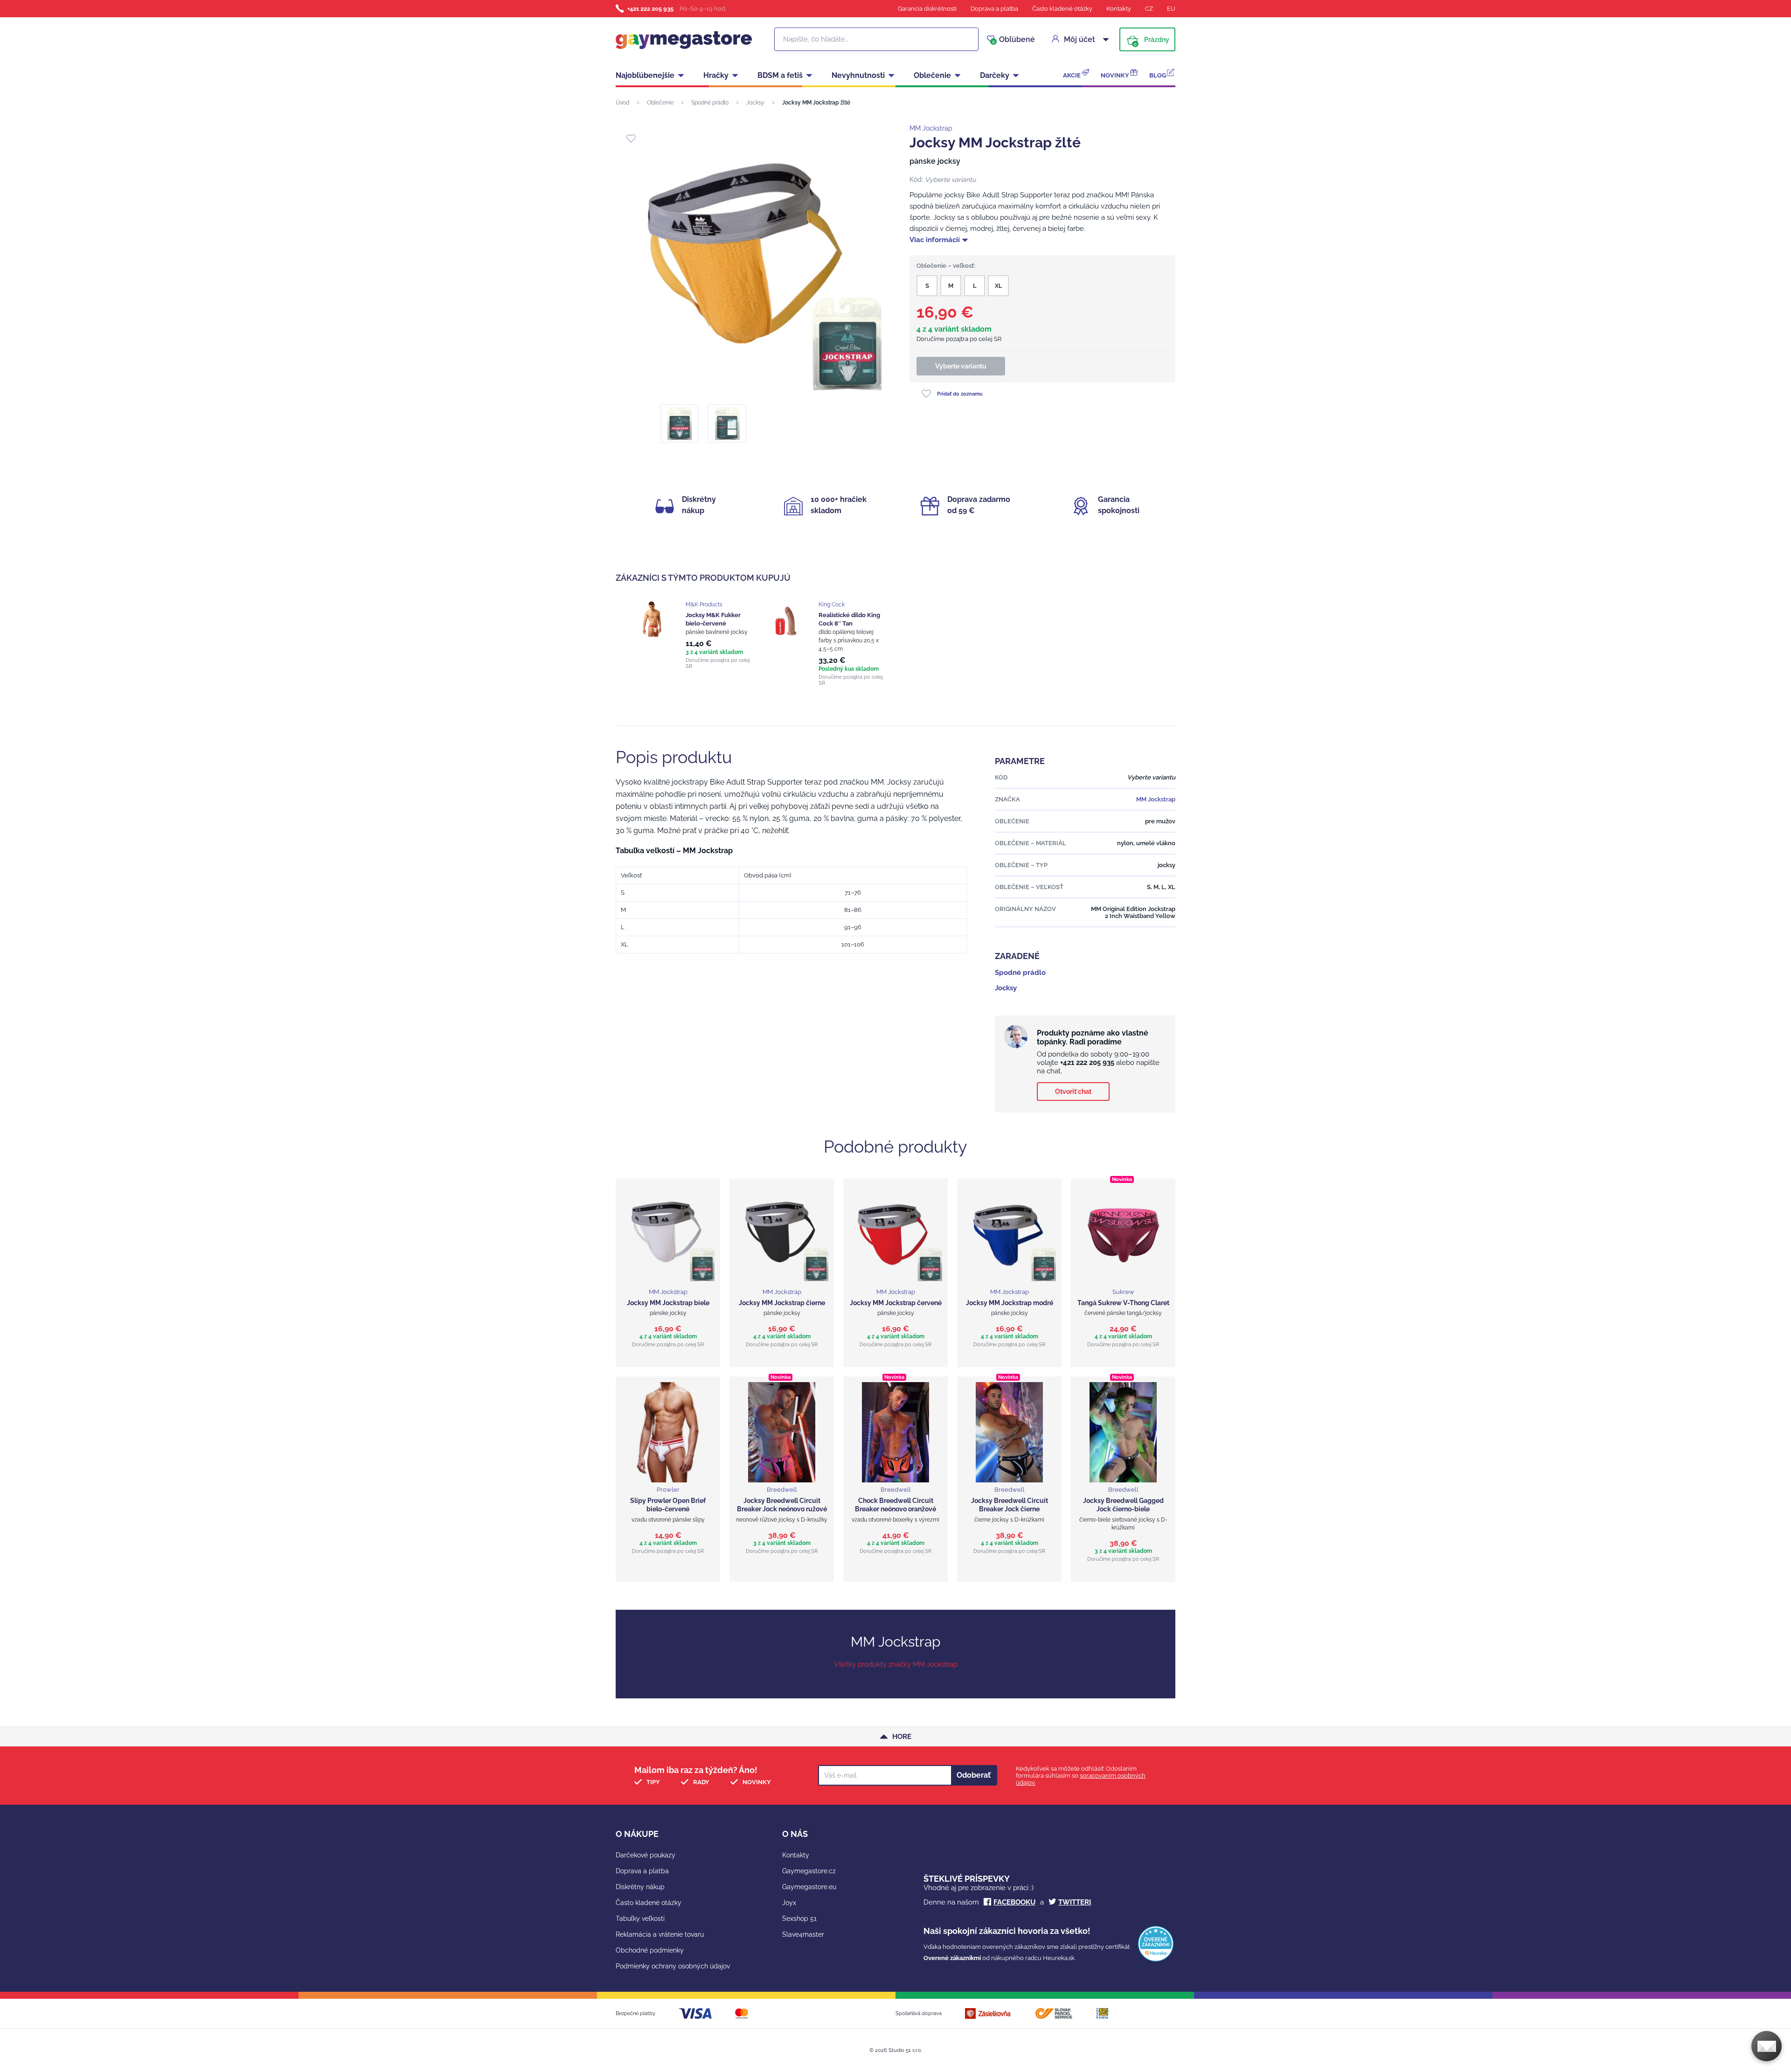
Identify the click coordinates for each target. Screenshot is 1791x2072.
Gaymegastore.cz (809, 1871)
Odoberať (974, 1775)
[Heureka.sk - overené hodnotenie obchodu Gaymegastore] (1156, 1959)
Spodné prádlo (710, 103)
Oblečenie (932, 75)
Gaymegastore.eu (809, 1887)
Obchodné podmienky (650, 1950)
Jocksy (755, 103)
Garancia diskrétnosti (927, 9)
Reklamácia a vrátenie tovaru (660, 1934)
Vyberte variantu (961, 366)
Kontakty (1119, 9)
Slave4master (803, 1934)
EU (1171, 9)
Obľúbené (1014, 40)
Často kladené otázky (1062, 9)
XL (999, 286)
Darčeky (995, 75)
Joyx (789, 1903)
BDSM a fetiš (780, 75)
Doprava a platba (994, 9)
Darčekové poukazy (646, 1855)
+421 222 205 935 (650, 9)
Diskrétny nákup (640, 1887)
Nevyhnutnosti (858, 75)
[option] (696, 635)
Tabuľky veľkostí (640, 1919)
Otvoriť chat (1073, 1092)
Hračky (716, 75)
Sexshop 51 (799, 1919)
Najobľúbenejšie (645, 75)
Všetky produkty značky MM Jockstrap (896, 1664)
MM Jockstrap (931, 128)
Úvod (622, 103)
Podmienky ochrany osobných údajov (673, 1966)
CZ (1149, 9)
